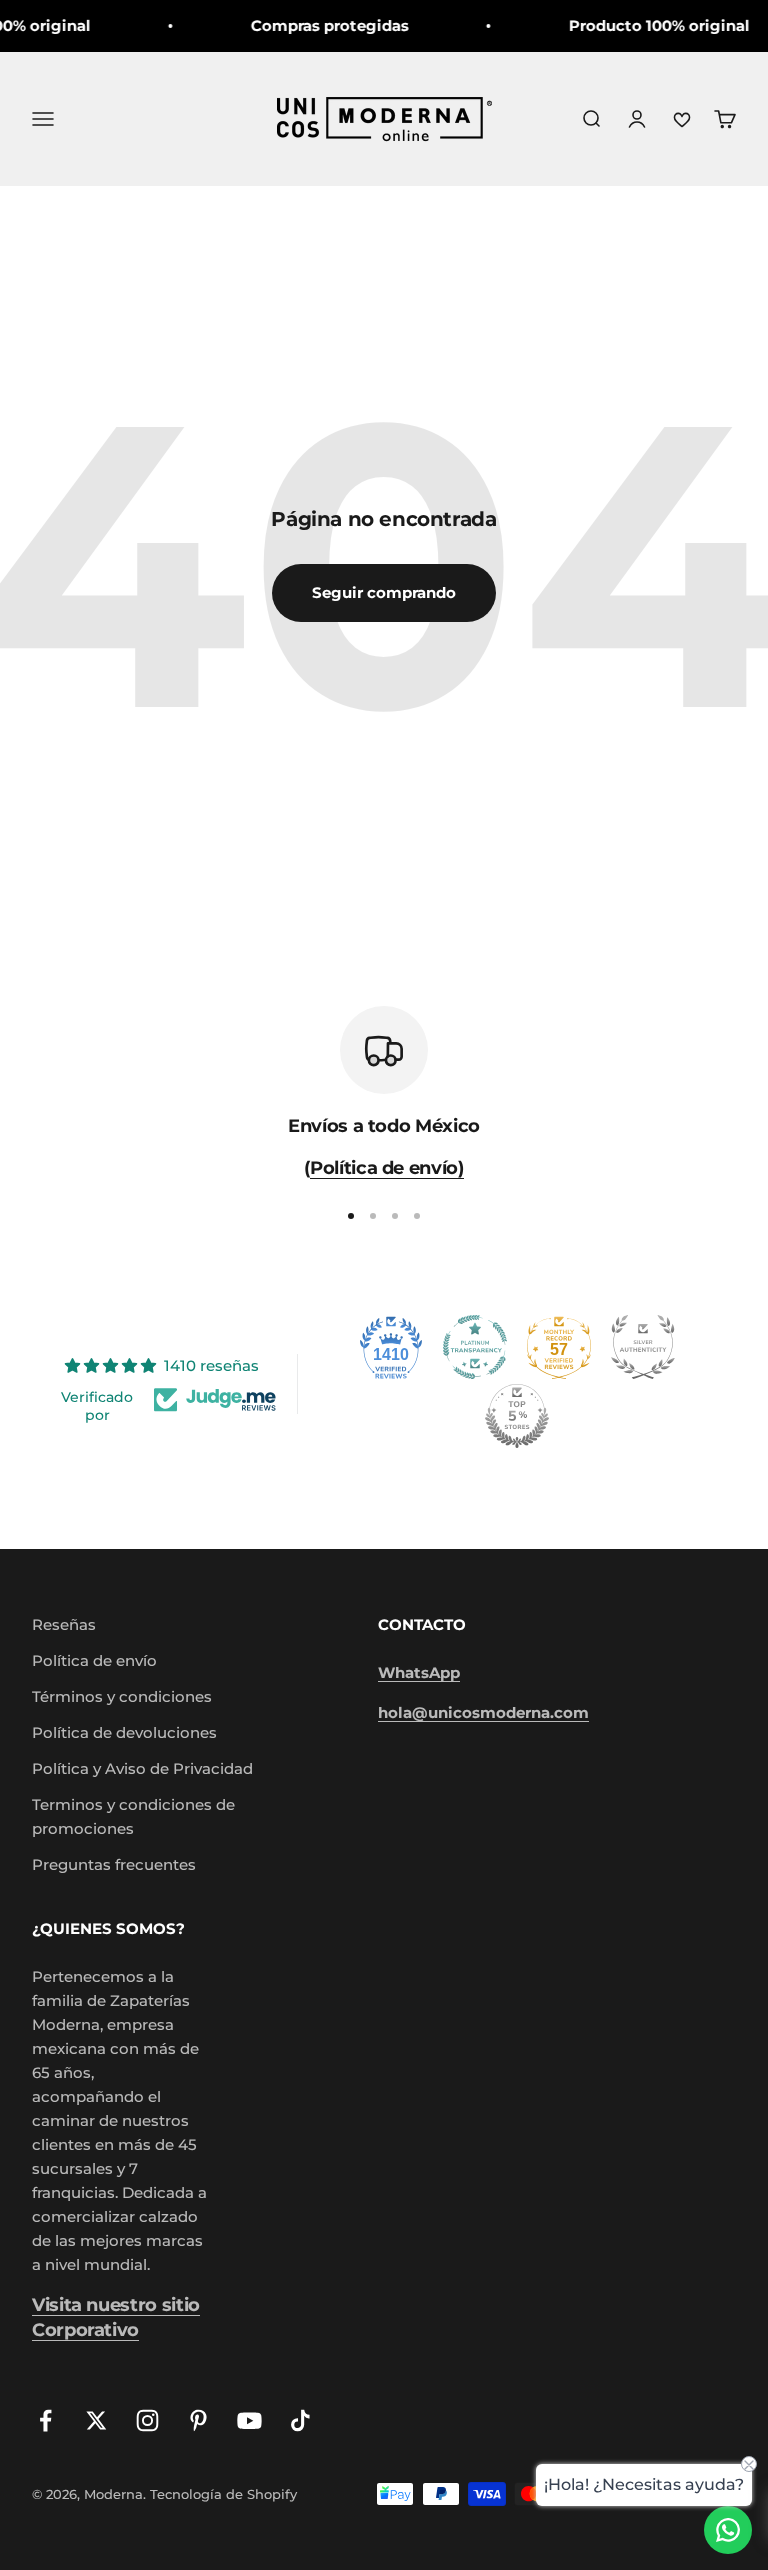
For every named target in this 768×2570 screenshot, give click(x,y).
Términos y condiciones (122, 1696)
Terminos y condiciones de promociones (133, 1816)
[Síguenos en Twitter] (96, 2420)
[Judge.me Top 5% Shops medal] (517, 1416)
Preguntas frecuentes (114, 1864)
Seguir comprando (384, 592)
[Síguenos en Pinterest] (198, 2420)
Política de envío (94, 1660)
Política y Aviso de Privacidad (142, 1768)
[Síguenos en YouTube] (249, 2420)
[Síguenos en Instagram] (147, 2420)
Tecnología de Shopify (223, 2494)
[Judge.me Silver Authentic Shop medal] (643, 1347)
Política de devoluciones (124, 1732)
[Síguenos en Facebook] (45, 2420)
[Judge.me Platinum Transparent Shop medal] (475, 1347)
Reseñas (64, 1624)
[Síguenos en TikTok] (300, 2420)
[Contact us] (728, 2530)
